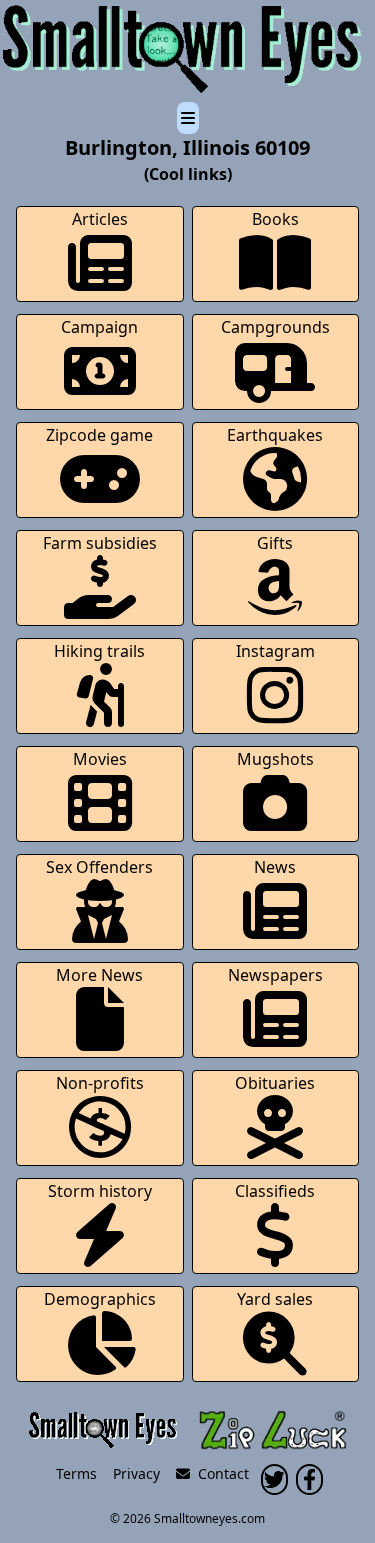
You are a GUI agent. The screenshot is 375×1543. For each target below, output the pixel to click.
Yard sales (275, 1299)
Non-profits (100, 1083)
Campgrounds (275, 327)
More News (99, 975)
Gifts (275, 543)
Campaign (99, 327)
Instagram (275, 651)
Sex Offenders (99, 867)
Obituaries (275, 1083)
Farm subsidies (100, 543)
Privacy (136, 1473)
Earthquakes (275, 435)
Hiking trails (99, 651)
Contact (219, 1473)
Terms (76, 1473)
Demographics (100, 1299)
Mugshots (275, 759)
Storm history (100, 1191)
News (275, 867)
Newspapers (275, 975)
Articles (100, 219)
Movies (100, 759)
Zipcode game (99, 435)
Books (275, 219)
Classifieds (275, 1191)
